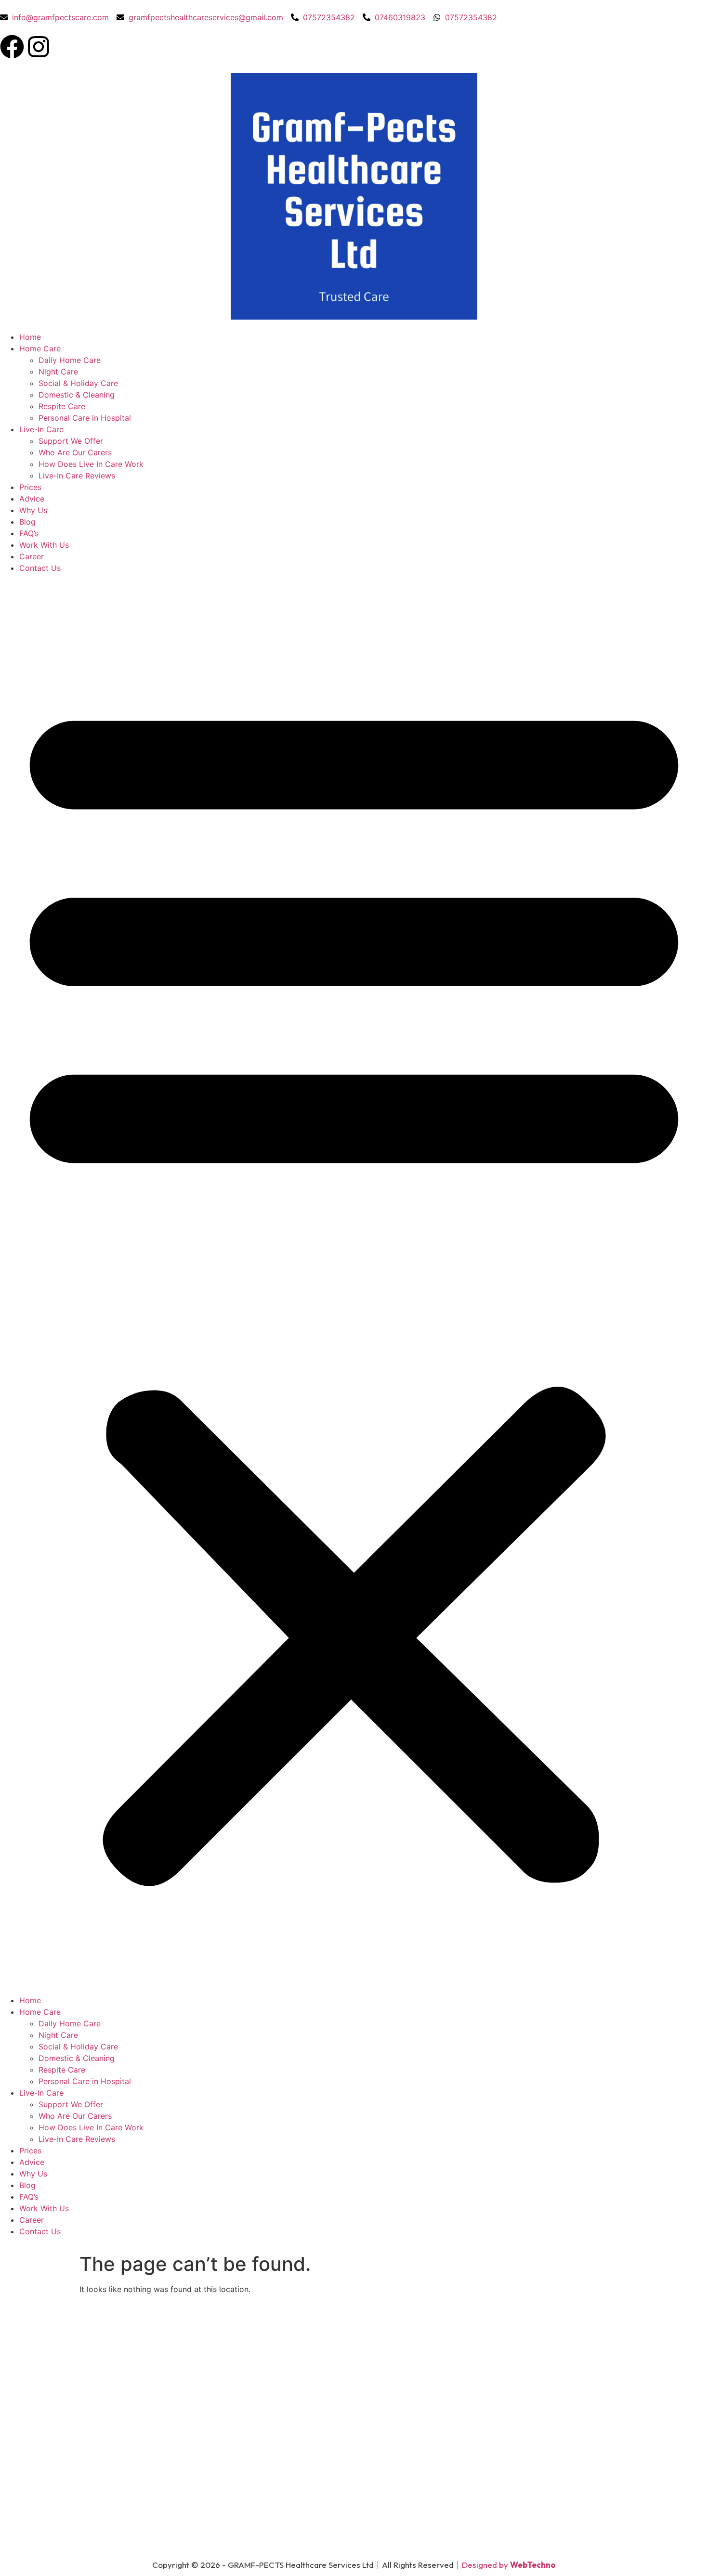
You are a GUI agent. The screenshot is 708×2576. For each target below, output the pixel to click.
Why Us (33, 510)
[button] (354, 1284)
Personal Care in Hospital (85, 418)
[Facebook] (12, 47)
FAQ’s (29, 533)
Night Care (58, 372)
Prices (30, 487)
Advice (32, 499)
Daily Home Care (70, 360)
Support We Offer (71, 441)
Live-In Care (41, 429)
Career (32, 556)
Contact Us (40, 568)
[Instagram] (39, 47)
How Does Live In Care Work (91, 464)
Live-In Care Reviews (77, 476)
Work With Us (44, 545)
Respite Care (62, 406)
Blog (27, 522)
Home (30, 337)
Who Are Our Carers (75, 452)
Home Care (40, 348)
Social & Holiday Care (78, 383)
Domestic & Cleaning (77, 395)
